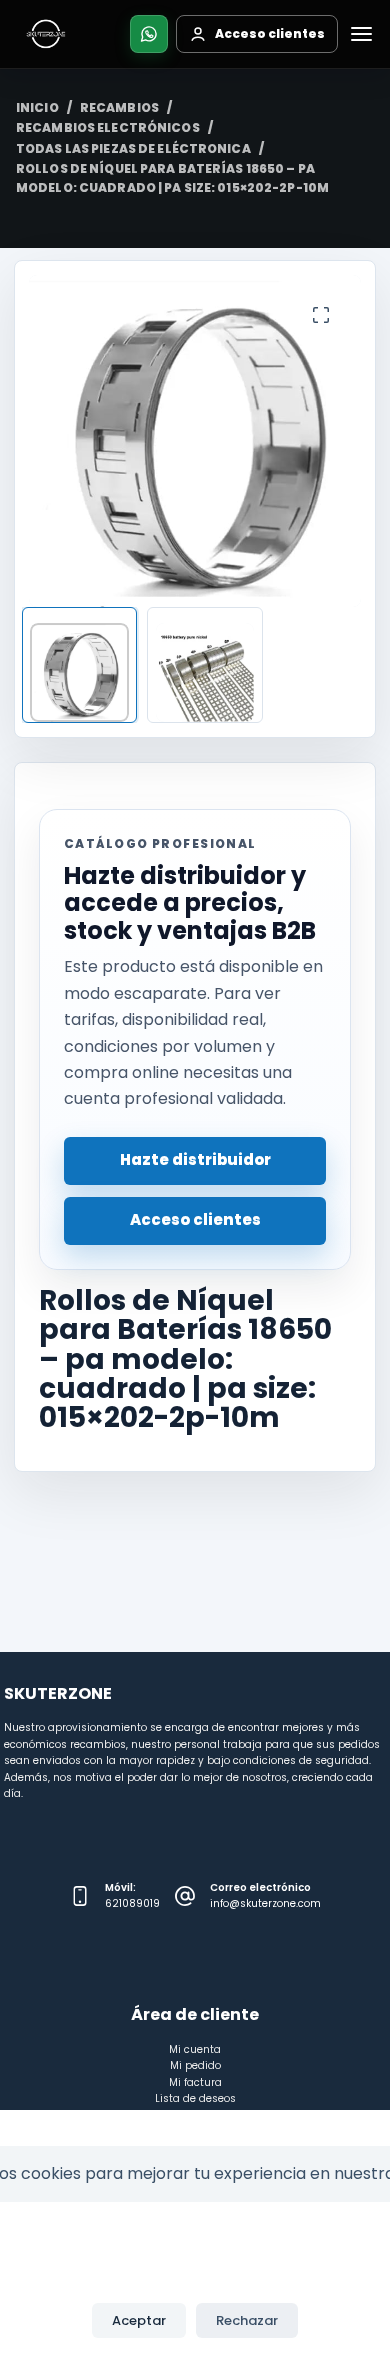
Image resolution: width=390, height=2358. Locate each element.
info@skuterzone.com (265, 1903)
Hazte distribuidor (195, 1159)
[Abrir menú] (361, 34)
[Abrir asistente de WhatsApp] (149, 34)
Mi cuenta (195, 2049)
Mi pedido (195, 2065)
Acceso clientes (195, 1219)
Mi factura (195, 2082)
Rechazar (247, 2320)
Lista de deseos (195, 2098)
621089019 (132, 1903)
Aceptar (139, 2320)
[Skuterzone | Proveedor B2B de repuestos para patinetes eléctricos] (46, 34)
